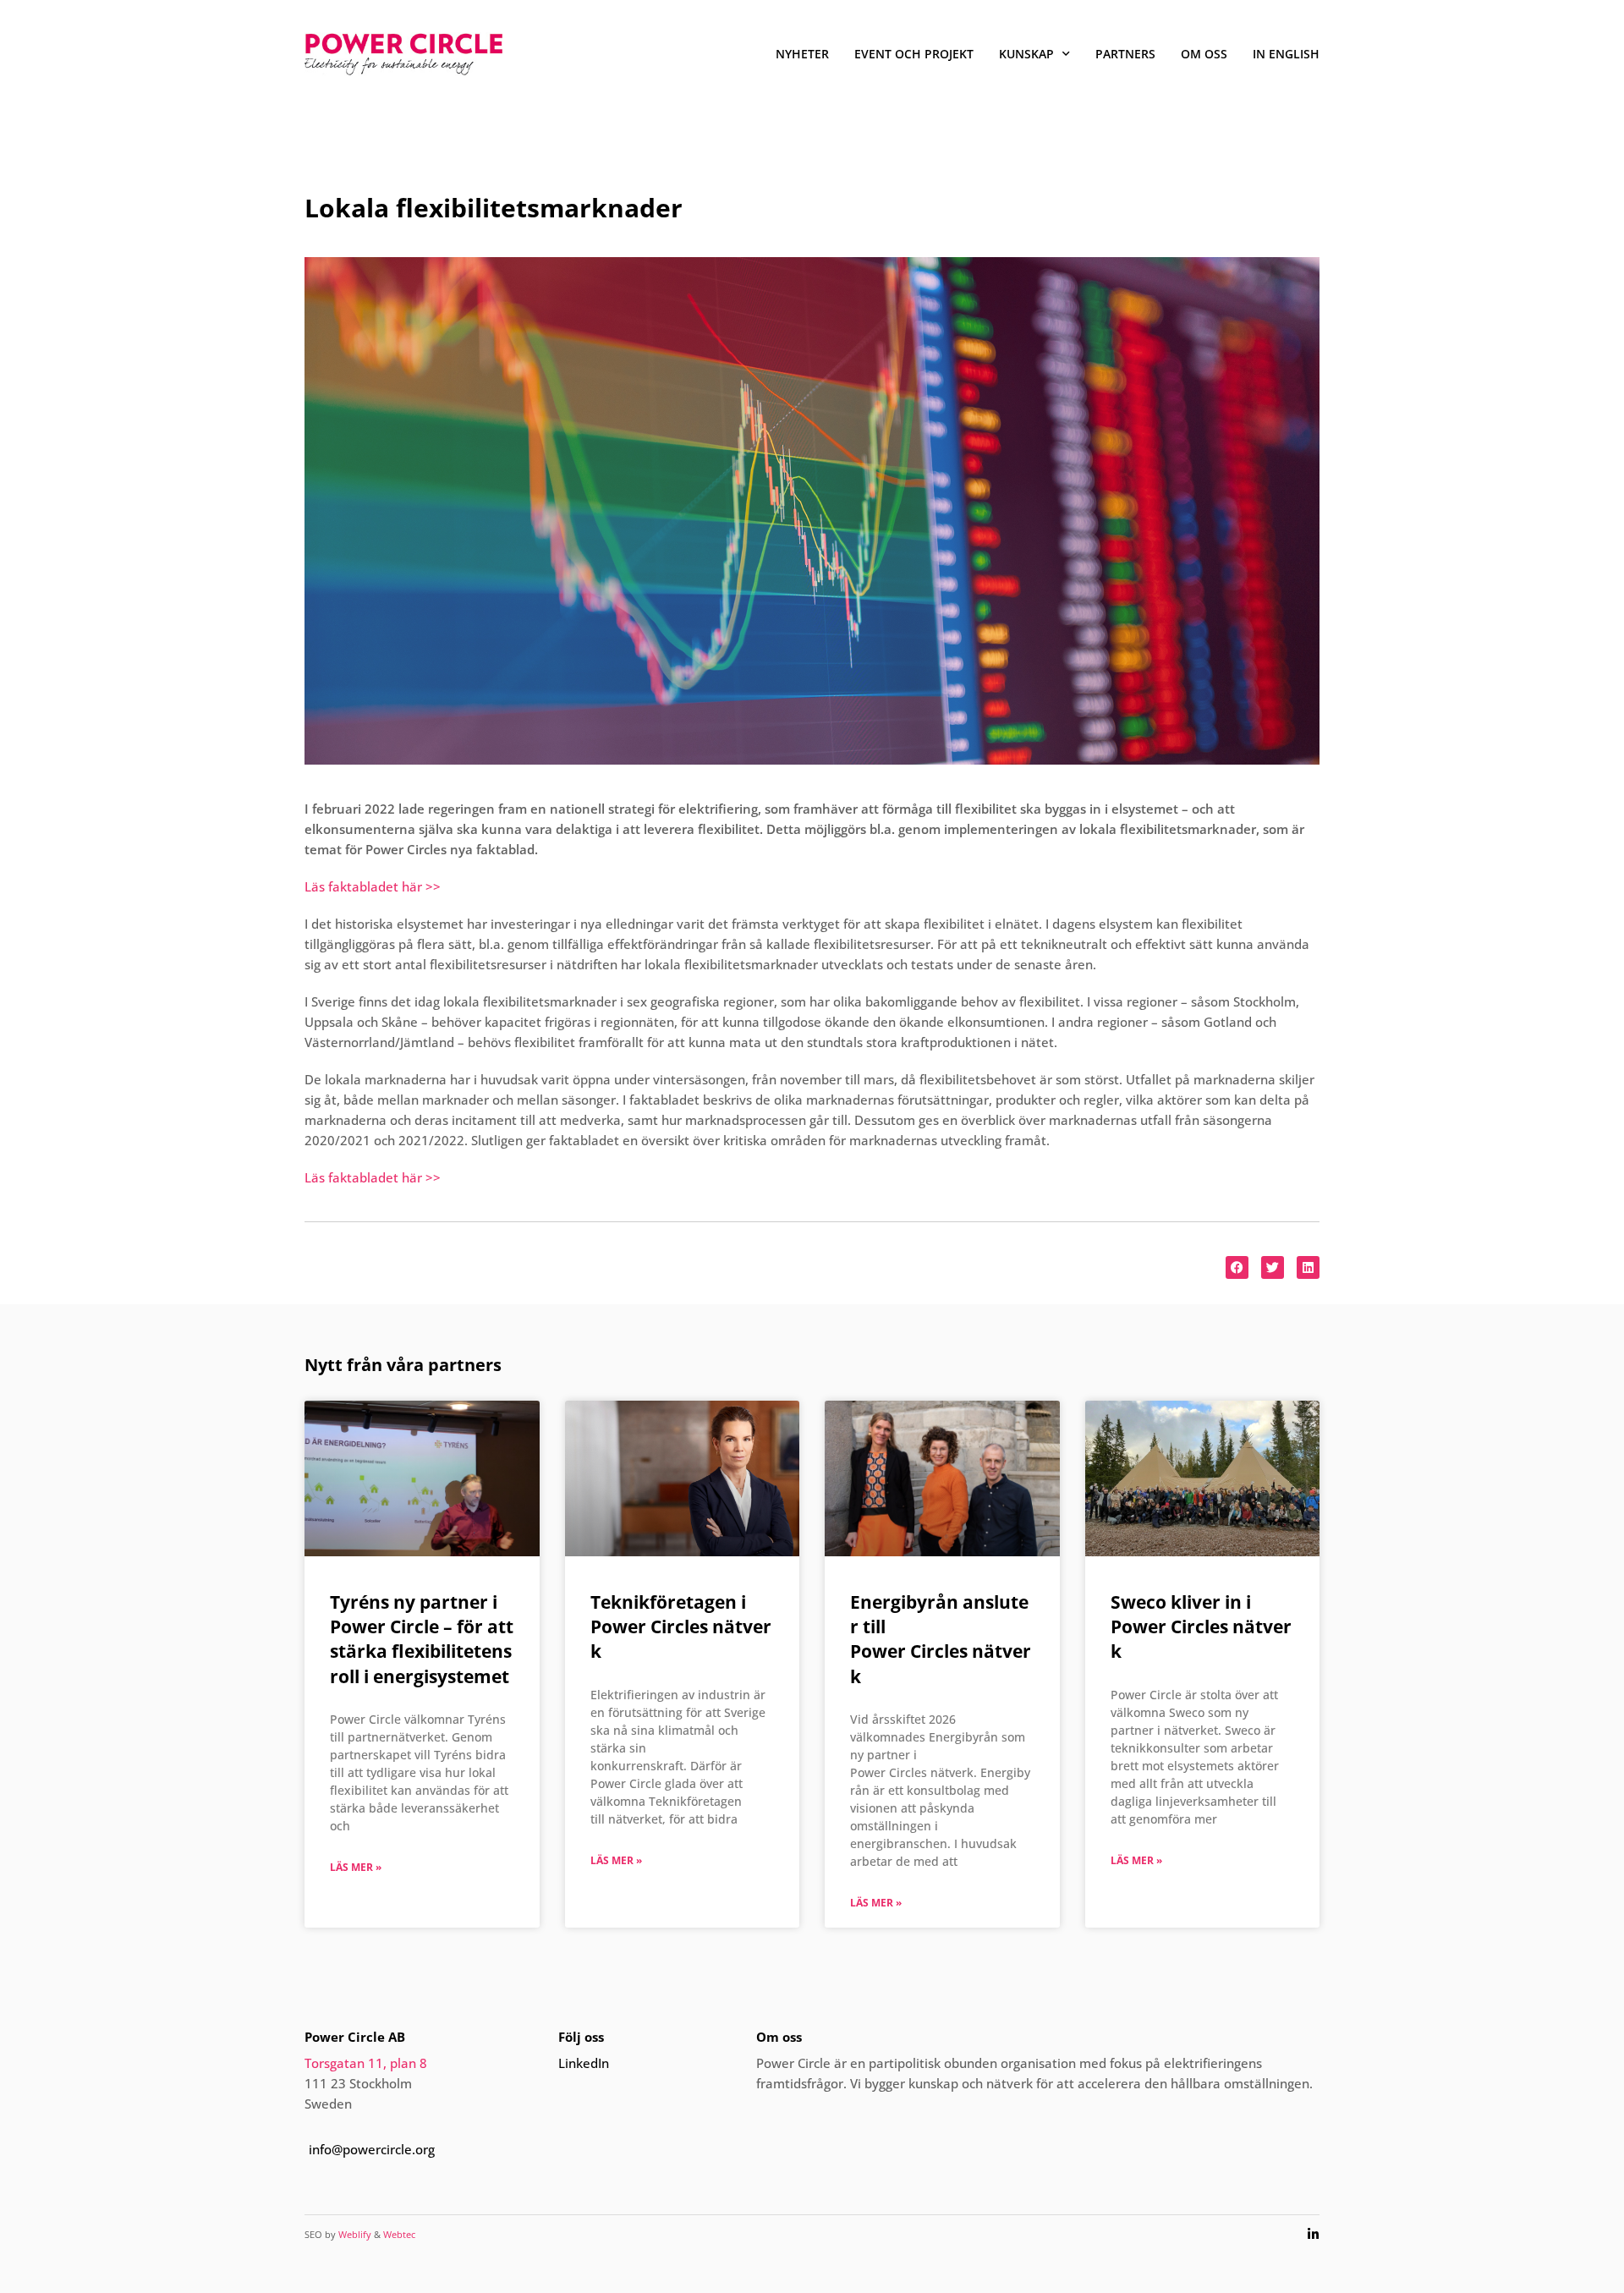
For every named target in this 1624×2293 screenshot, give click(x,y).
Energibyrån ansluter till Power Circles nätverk (941, 1639)
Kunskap (1026, 54)
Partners (1125, 54)
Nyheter (802, 54)
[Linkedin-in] (1313, 2234)
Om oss (1204, 54)
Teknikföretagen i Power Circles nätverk (681, 1627)
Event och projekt (914, 54)
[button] (1237, 1267)
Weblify (355, 2234)
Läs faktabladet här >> (373, 886)
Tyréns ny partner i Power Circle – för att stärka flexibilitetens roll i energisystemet (422, 1639)
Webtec (399, 2234)
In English (1286, 54)
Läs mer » (356, 1867)
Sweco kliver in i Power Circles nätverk (1201, 1627)
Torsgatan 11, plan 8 (366, 2063)
